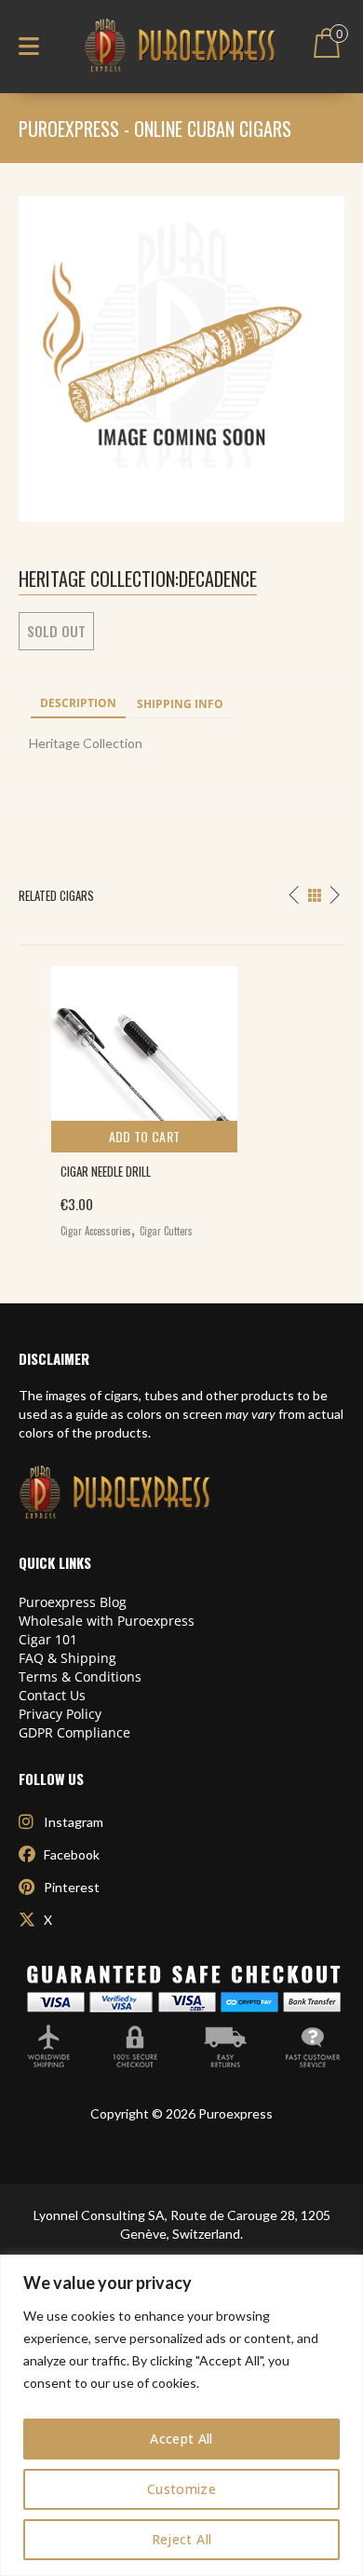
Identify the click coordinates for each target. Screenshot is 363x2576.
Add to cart (145, 1136)
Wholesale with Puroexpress (107, 1621)
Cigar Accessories (96, 1231)
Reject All (182, 2539)
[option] (181, 1097)
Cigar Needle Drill (106, 1171)
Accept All (181, 2439)
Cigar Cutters (166, 1231)
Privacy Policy (60, 1714)
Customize (181, 2489)
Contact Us (52, 1695)
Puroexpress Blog (73, 1602)
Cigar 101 (48, 1639)
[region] (181, 2415)
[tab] (78, 704)
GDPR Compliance (74, 1732)
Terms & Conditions (80, 1676)
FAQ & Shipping (67, 1658)
